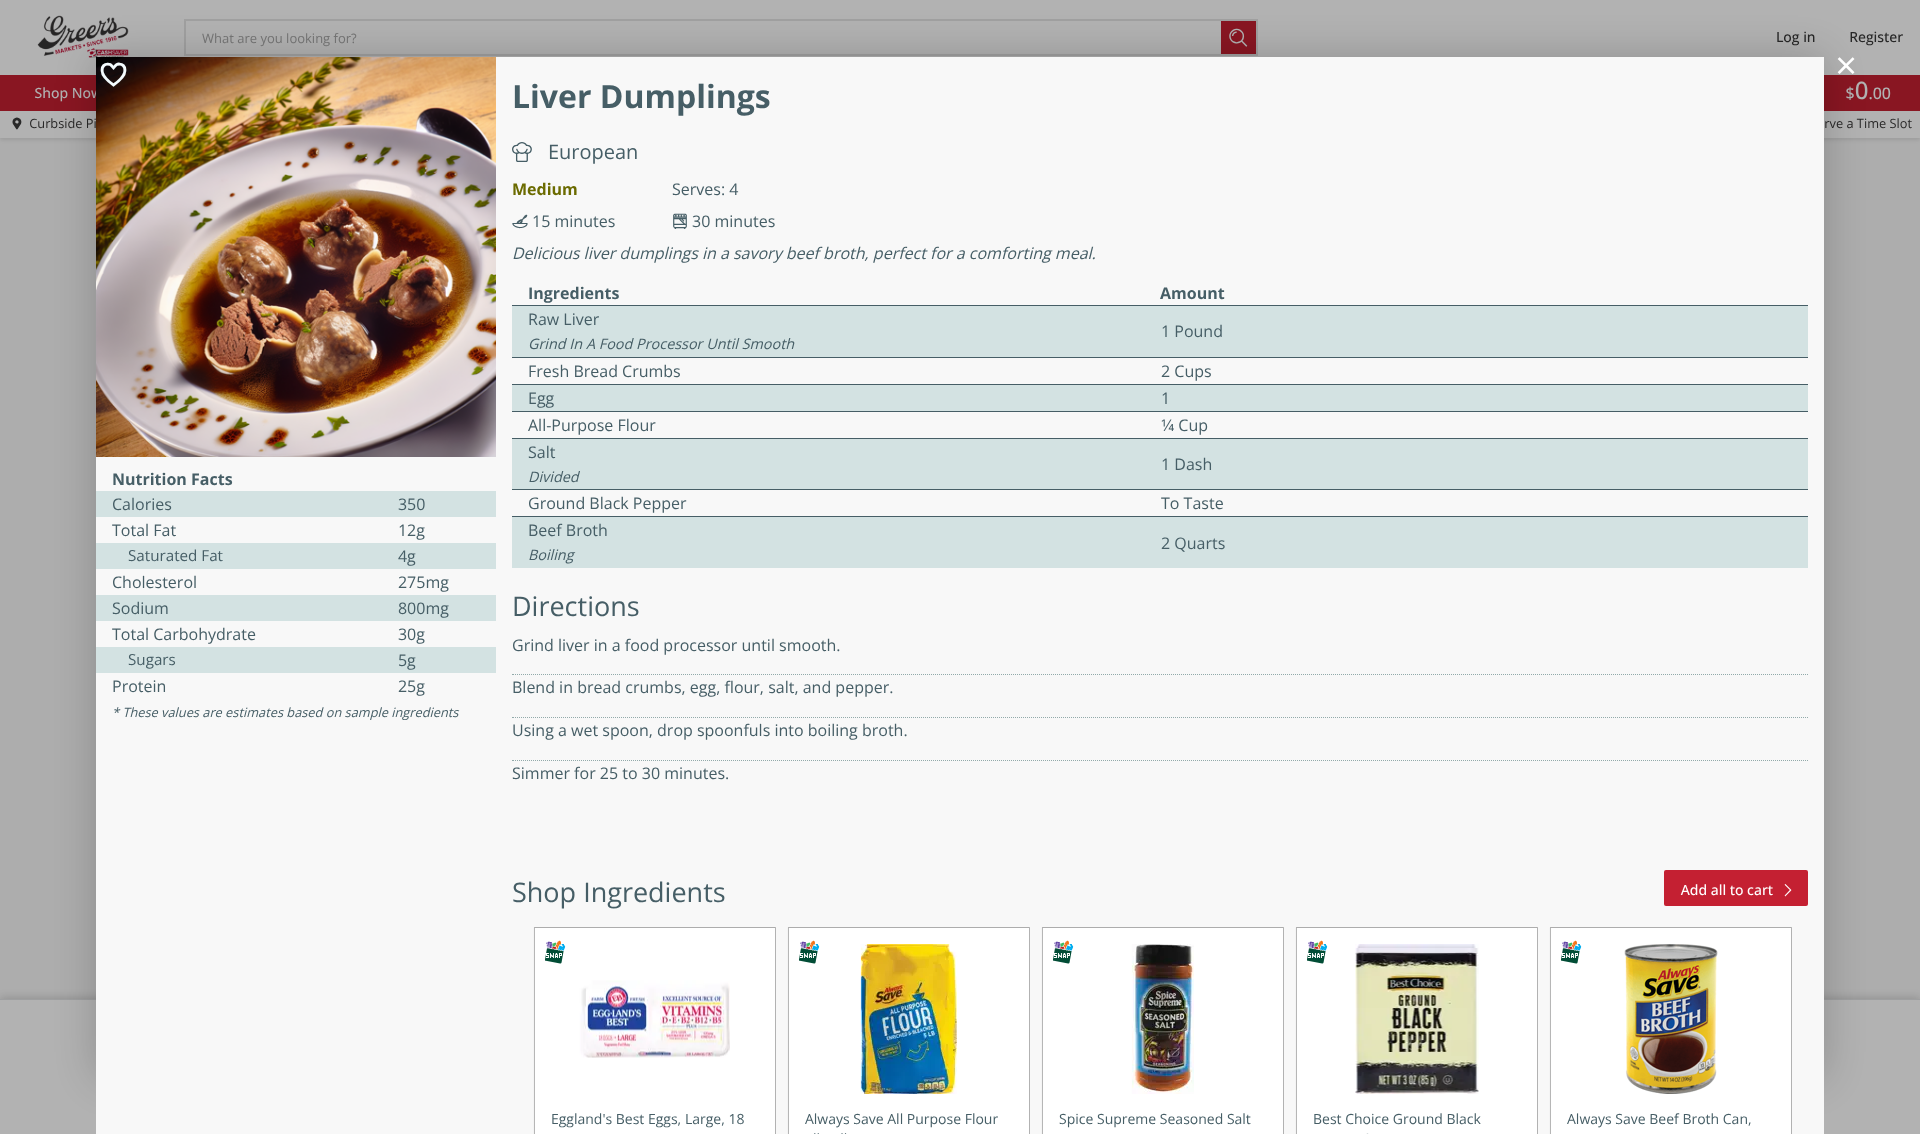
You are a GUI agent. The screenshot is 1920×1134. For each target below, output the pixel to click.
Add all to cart (1727, 890)
